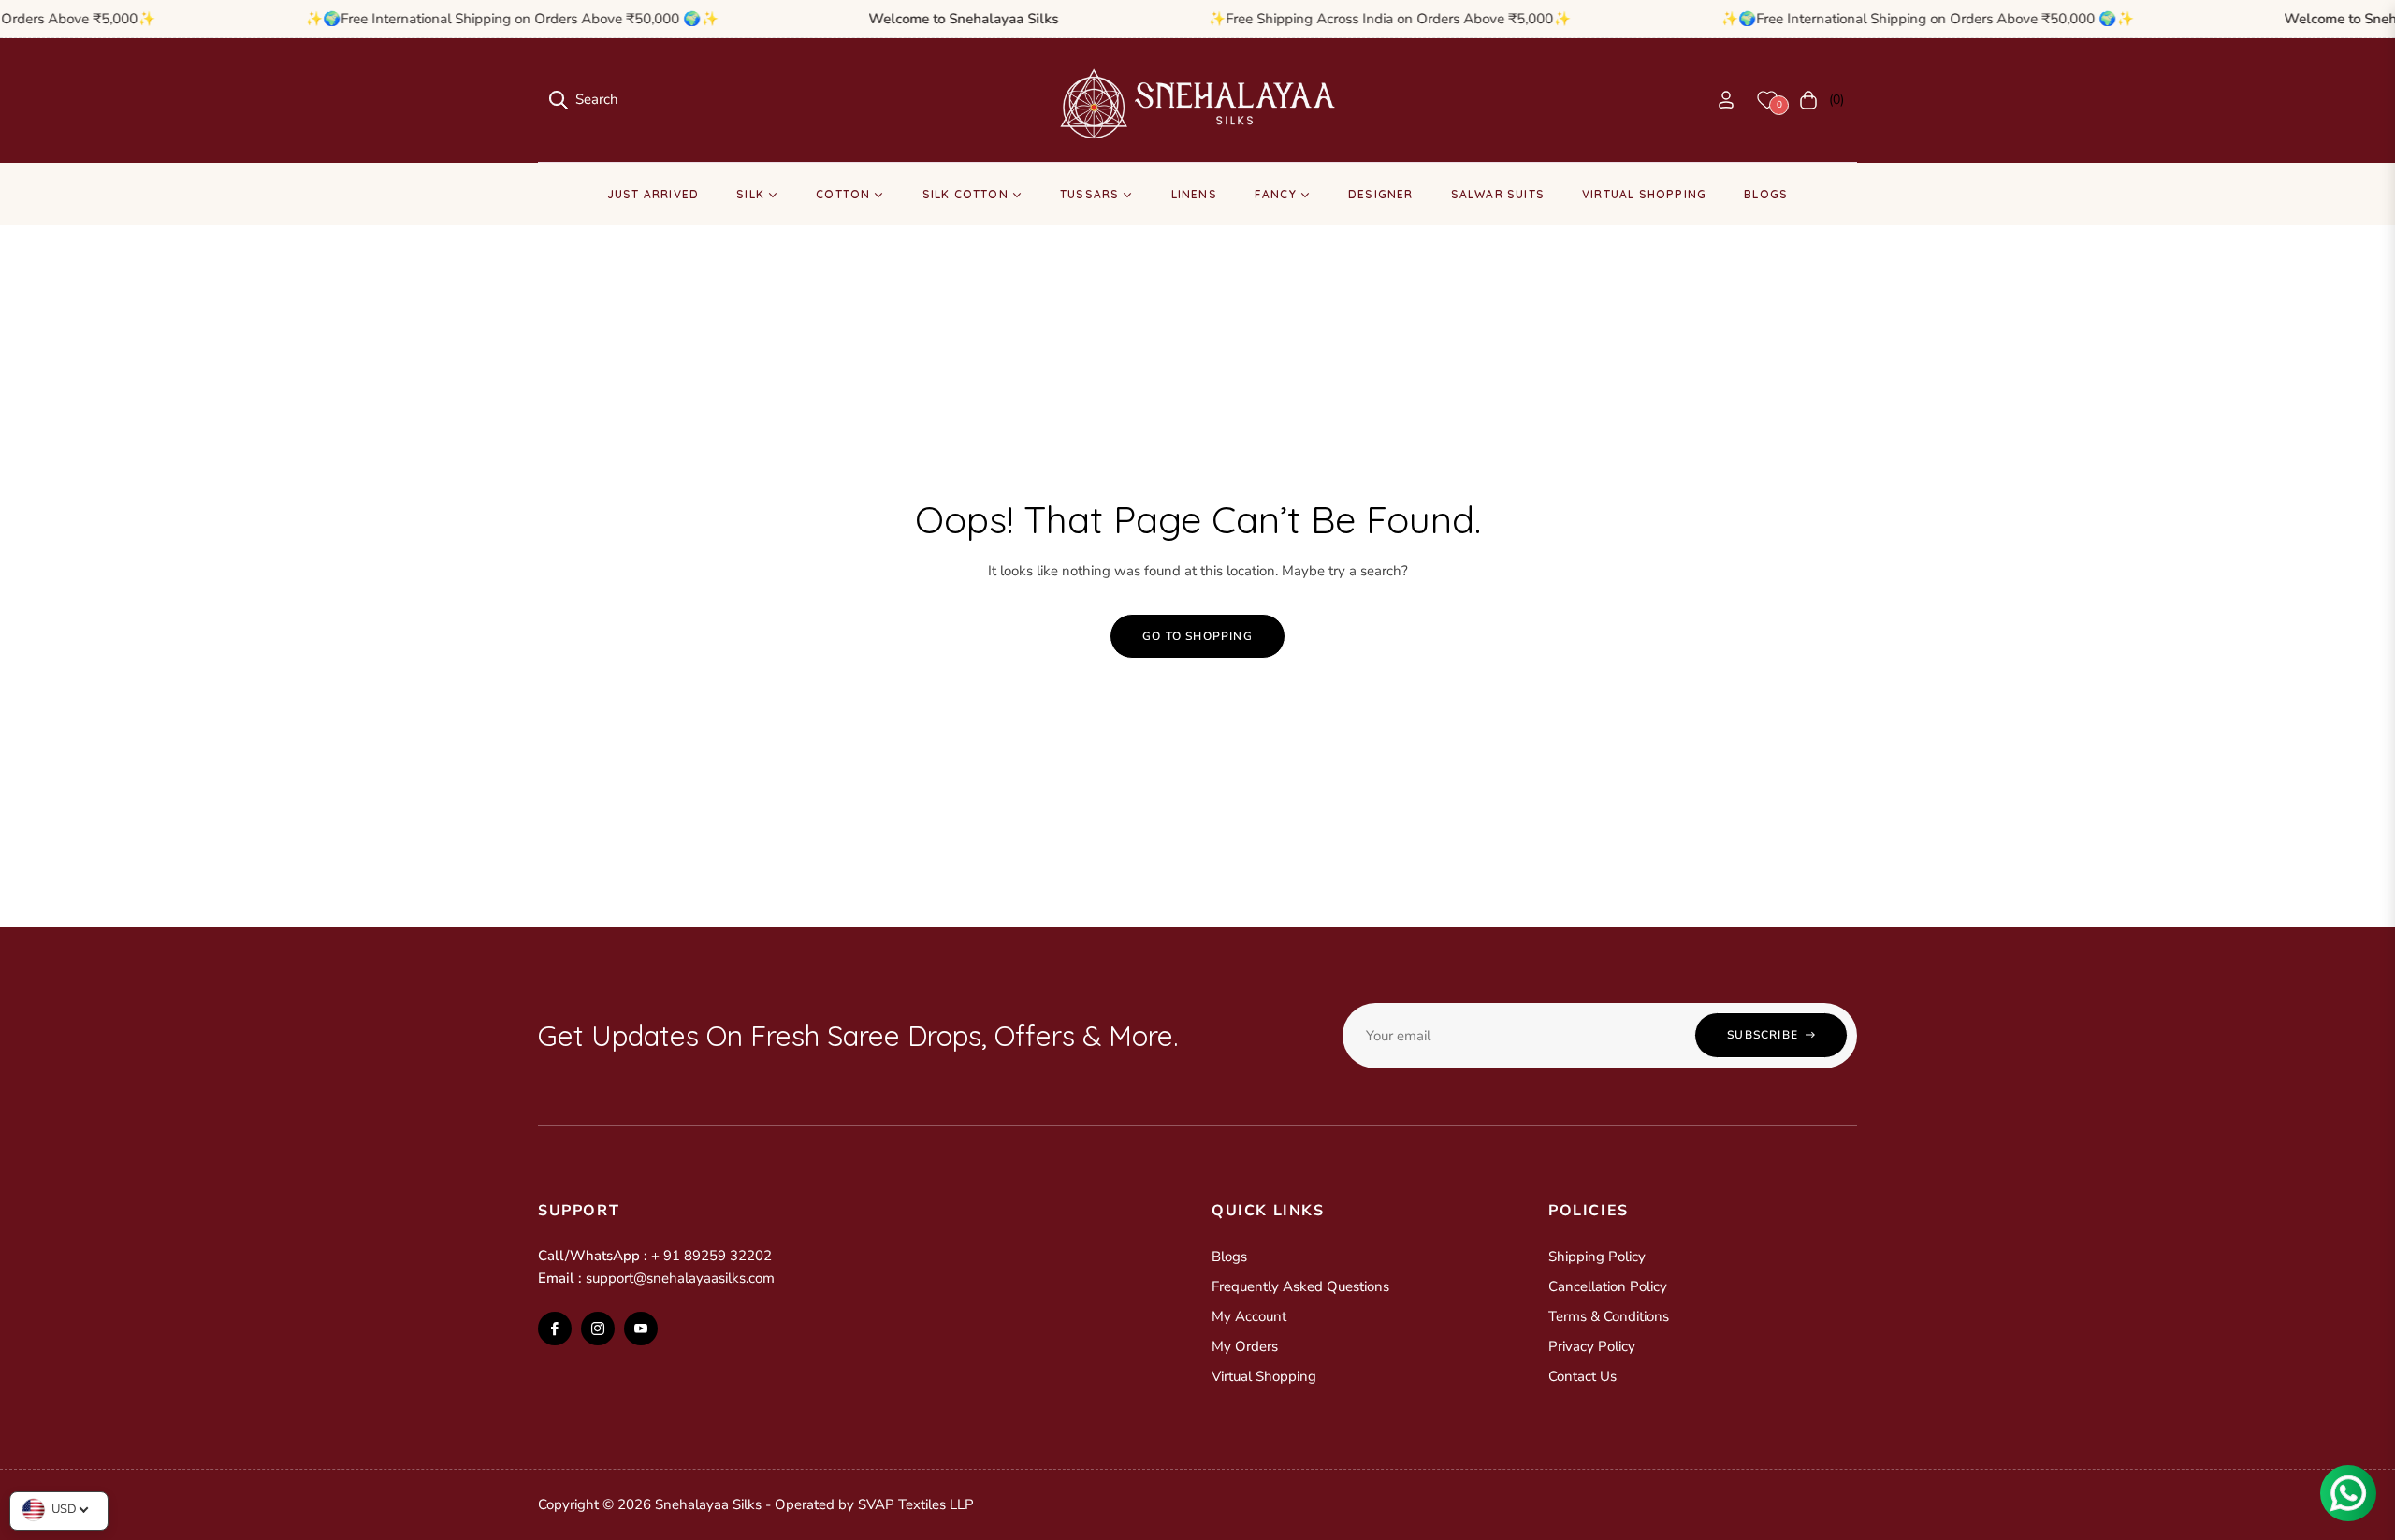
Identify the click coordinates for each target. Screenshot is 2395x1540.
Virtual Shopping (1264, 1376)
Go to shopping (1197, 636)
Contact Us (1582, 1376)
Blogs (1229, 1257)
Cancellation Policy (1608, 1286)
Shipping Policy (1597, 1257)
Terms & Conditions (1609, 1316)
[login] (1726, 100)
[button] (584, 100)
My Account (1249, 1316)
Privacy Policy (1592, 1346)
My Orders (1245, 1346)
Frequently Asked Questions (1300, 1286)
